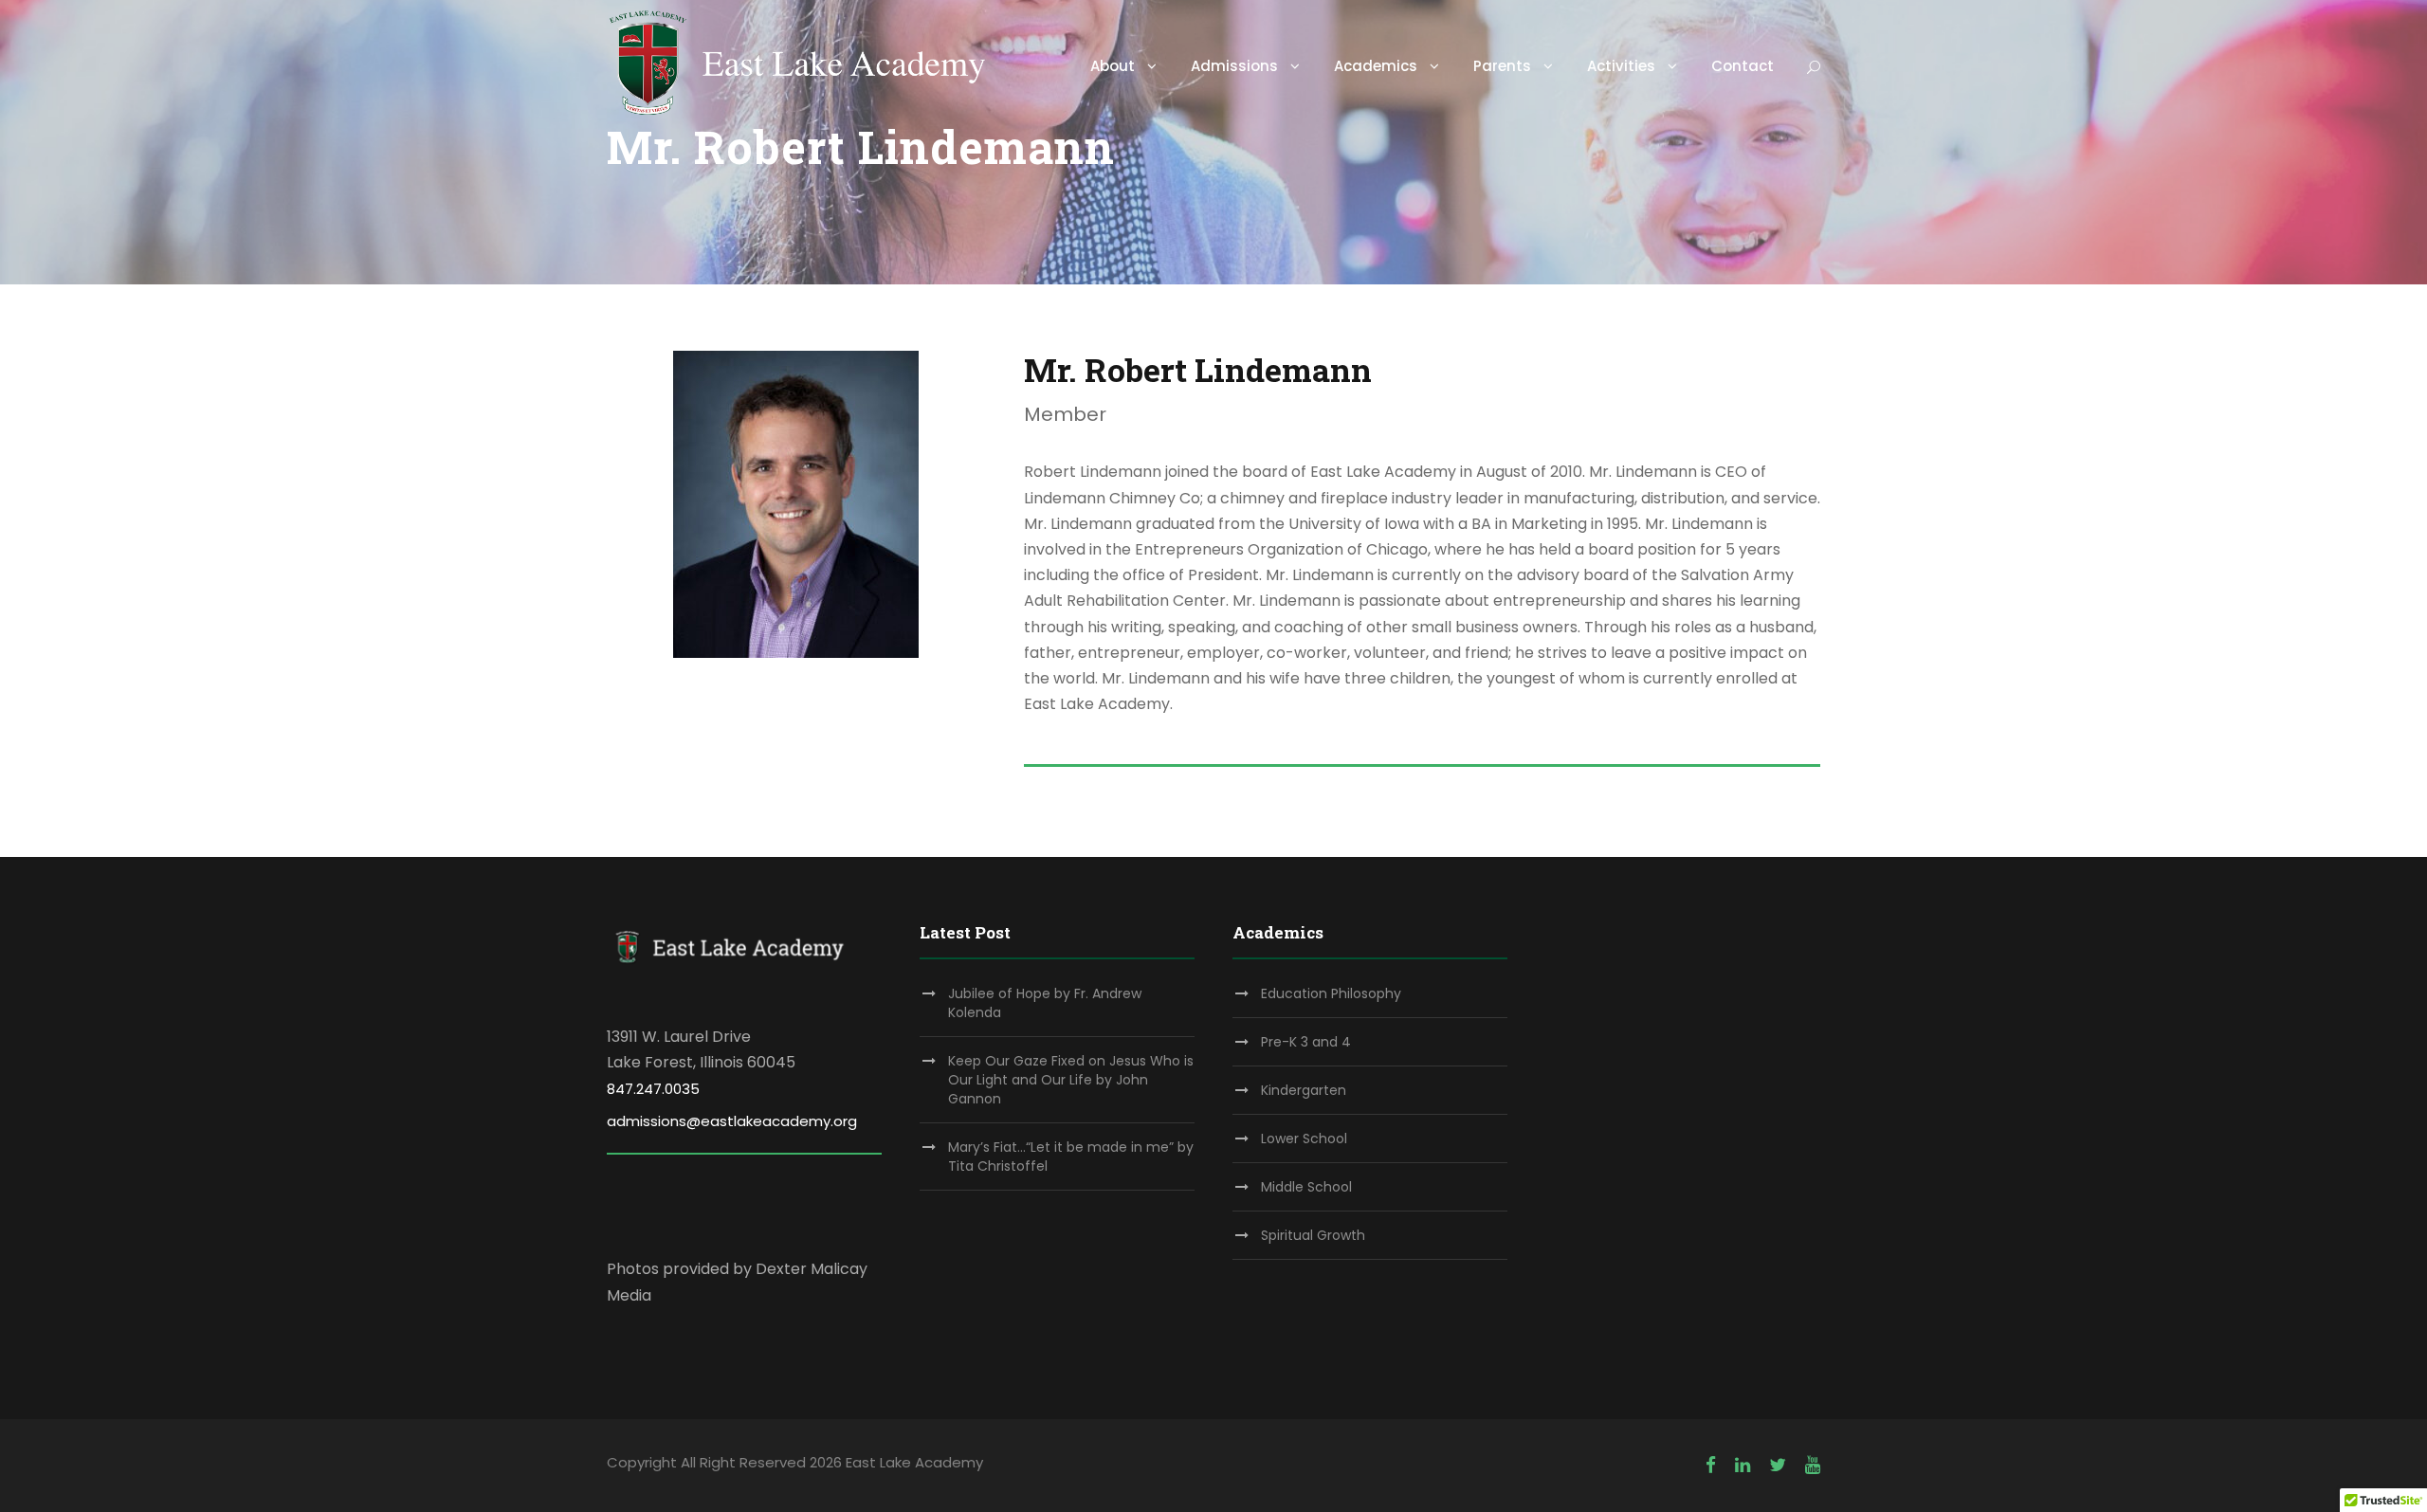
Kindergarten (1304, 1090)
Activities (1621, 66)
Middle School (1306, 1187)
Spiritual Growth (1313, 1235)
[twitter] (1778, 1465)
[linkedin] (1743, 1465)
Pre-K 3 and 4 (1306, 1042)
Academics (1376, 66)
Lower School (1304, 1139)
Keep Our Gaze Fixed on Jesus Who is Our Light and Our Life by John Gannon (1071, 1080)
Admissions (1234, 66)
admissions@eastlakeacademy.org (732, 1121)
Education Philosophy (1331, 993)
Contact (1743, 66)
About (1113, 66)
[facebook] (1711, 1465)
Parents (1502, 66)
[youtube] (1813, 1465)
